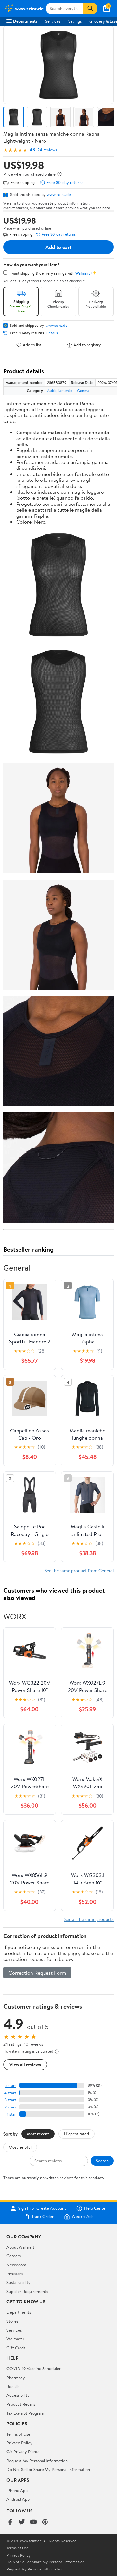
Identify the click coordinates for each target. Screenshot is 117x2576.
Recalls (13, 2386)
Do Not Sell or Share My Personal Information (48, 2469)
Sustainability (19, 2282)
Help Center (96, 2208)
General (84, 391)
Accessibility (18, 2395)
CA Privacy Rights (23, 2451)
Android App (18, 2499)
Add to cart (58, 247)
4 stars (10, 2093)
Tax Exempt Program (25, 2413)
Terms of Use (18, 2434)
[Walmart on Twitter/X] (22, 2522)
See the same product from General (79, 1570)
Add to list (32, 345)
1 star (12, 2114)
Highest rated (77, 2134)
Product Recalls (21, 2404)
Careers (14, 2256)
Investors (15, 2273)
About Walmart (20, 2247)
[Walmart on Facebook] (10, 2522)
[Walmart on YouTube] (33, 2522)
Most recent (38, 2134)
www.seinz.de (59, 194)
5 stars (10, 2086)
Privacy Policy (19, 2443)
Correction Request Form (37, 1973)
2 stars (10, 2107)
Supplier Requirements (27, 2291)
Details (52, 333)
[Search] (90, 8)
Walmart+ (16, 2339)
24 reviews (47, 150)
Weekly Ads (83, 2217)
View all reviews (25, 2065)
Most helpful (20, 2147)
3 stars (10, 2100)
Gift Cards (16, 2348)
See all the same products (89, 1919)
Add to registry (87, 345)
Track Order (43, 2217)
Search (102, 2161)
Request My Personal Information (37, 2461)
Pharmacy (16, 2378)
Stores (12, 2321)
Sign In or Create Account (42, 2208)
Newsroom (16, 2265)
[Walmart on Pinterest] (45, 2522)
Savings (75, 21)
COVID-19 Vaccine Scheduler (34, 2368)
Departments (25, 21)
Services (53, 21)
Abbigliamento (60, 391)
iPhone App (17, 2490)
